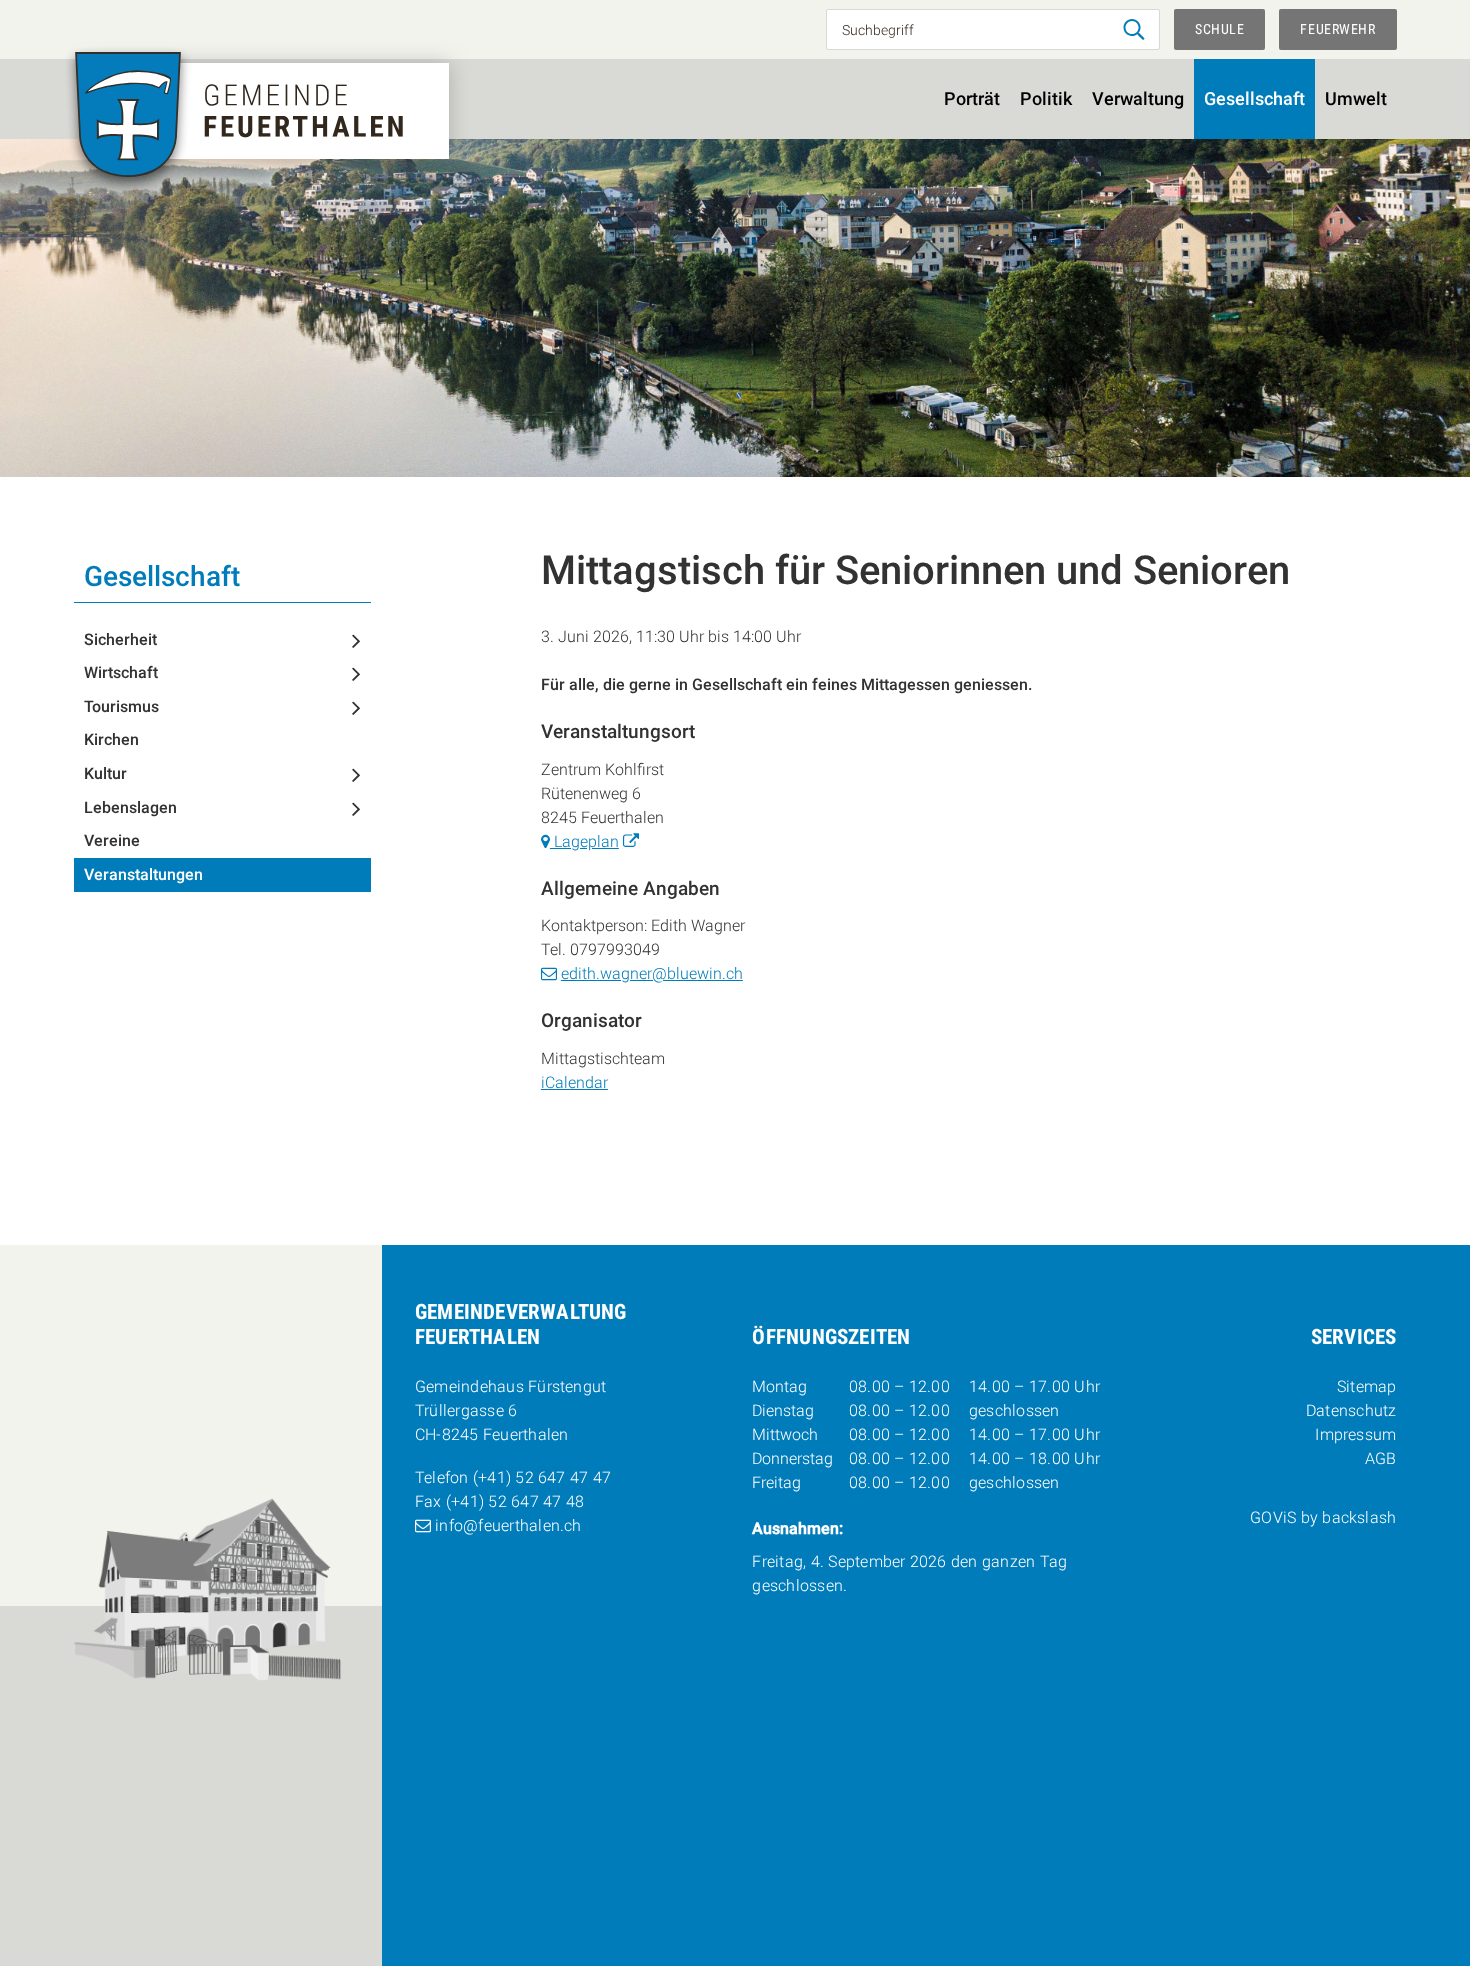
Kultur (105, 773)
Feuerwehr (1337, 29)
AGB (1381, 1458)
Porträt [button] (972, 98)
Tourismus (121, 706)
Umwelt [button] (1356, 98)
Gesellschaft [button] (1254, 98)
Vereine (112, 840)
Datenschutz (1351, 1410)
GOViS (1273, 1517)
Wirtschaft (121, 672)
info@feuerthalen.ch (508, 1525)
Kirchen (111, 739)
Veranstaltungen (143, 874)
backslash (1359, 1517)
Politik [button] (1046, 98)
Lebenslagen (130, 807)
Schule (1219, 29)
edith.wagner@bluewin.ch (652, 973)
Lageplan (584, 841)
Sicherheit (120, 639)
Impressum (1355, 1434)
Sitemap (1367, 1386)
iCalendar (574, 1082)
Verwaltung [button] (1138, 98)
